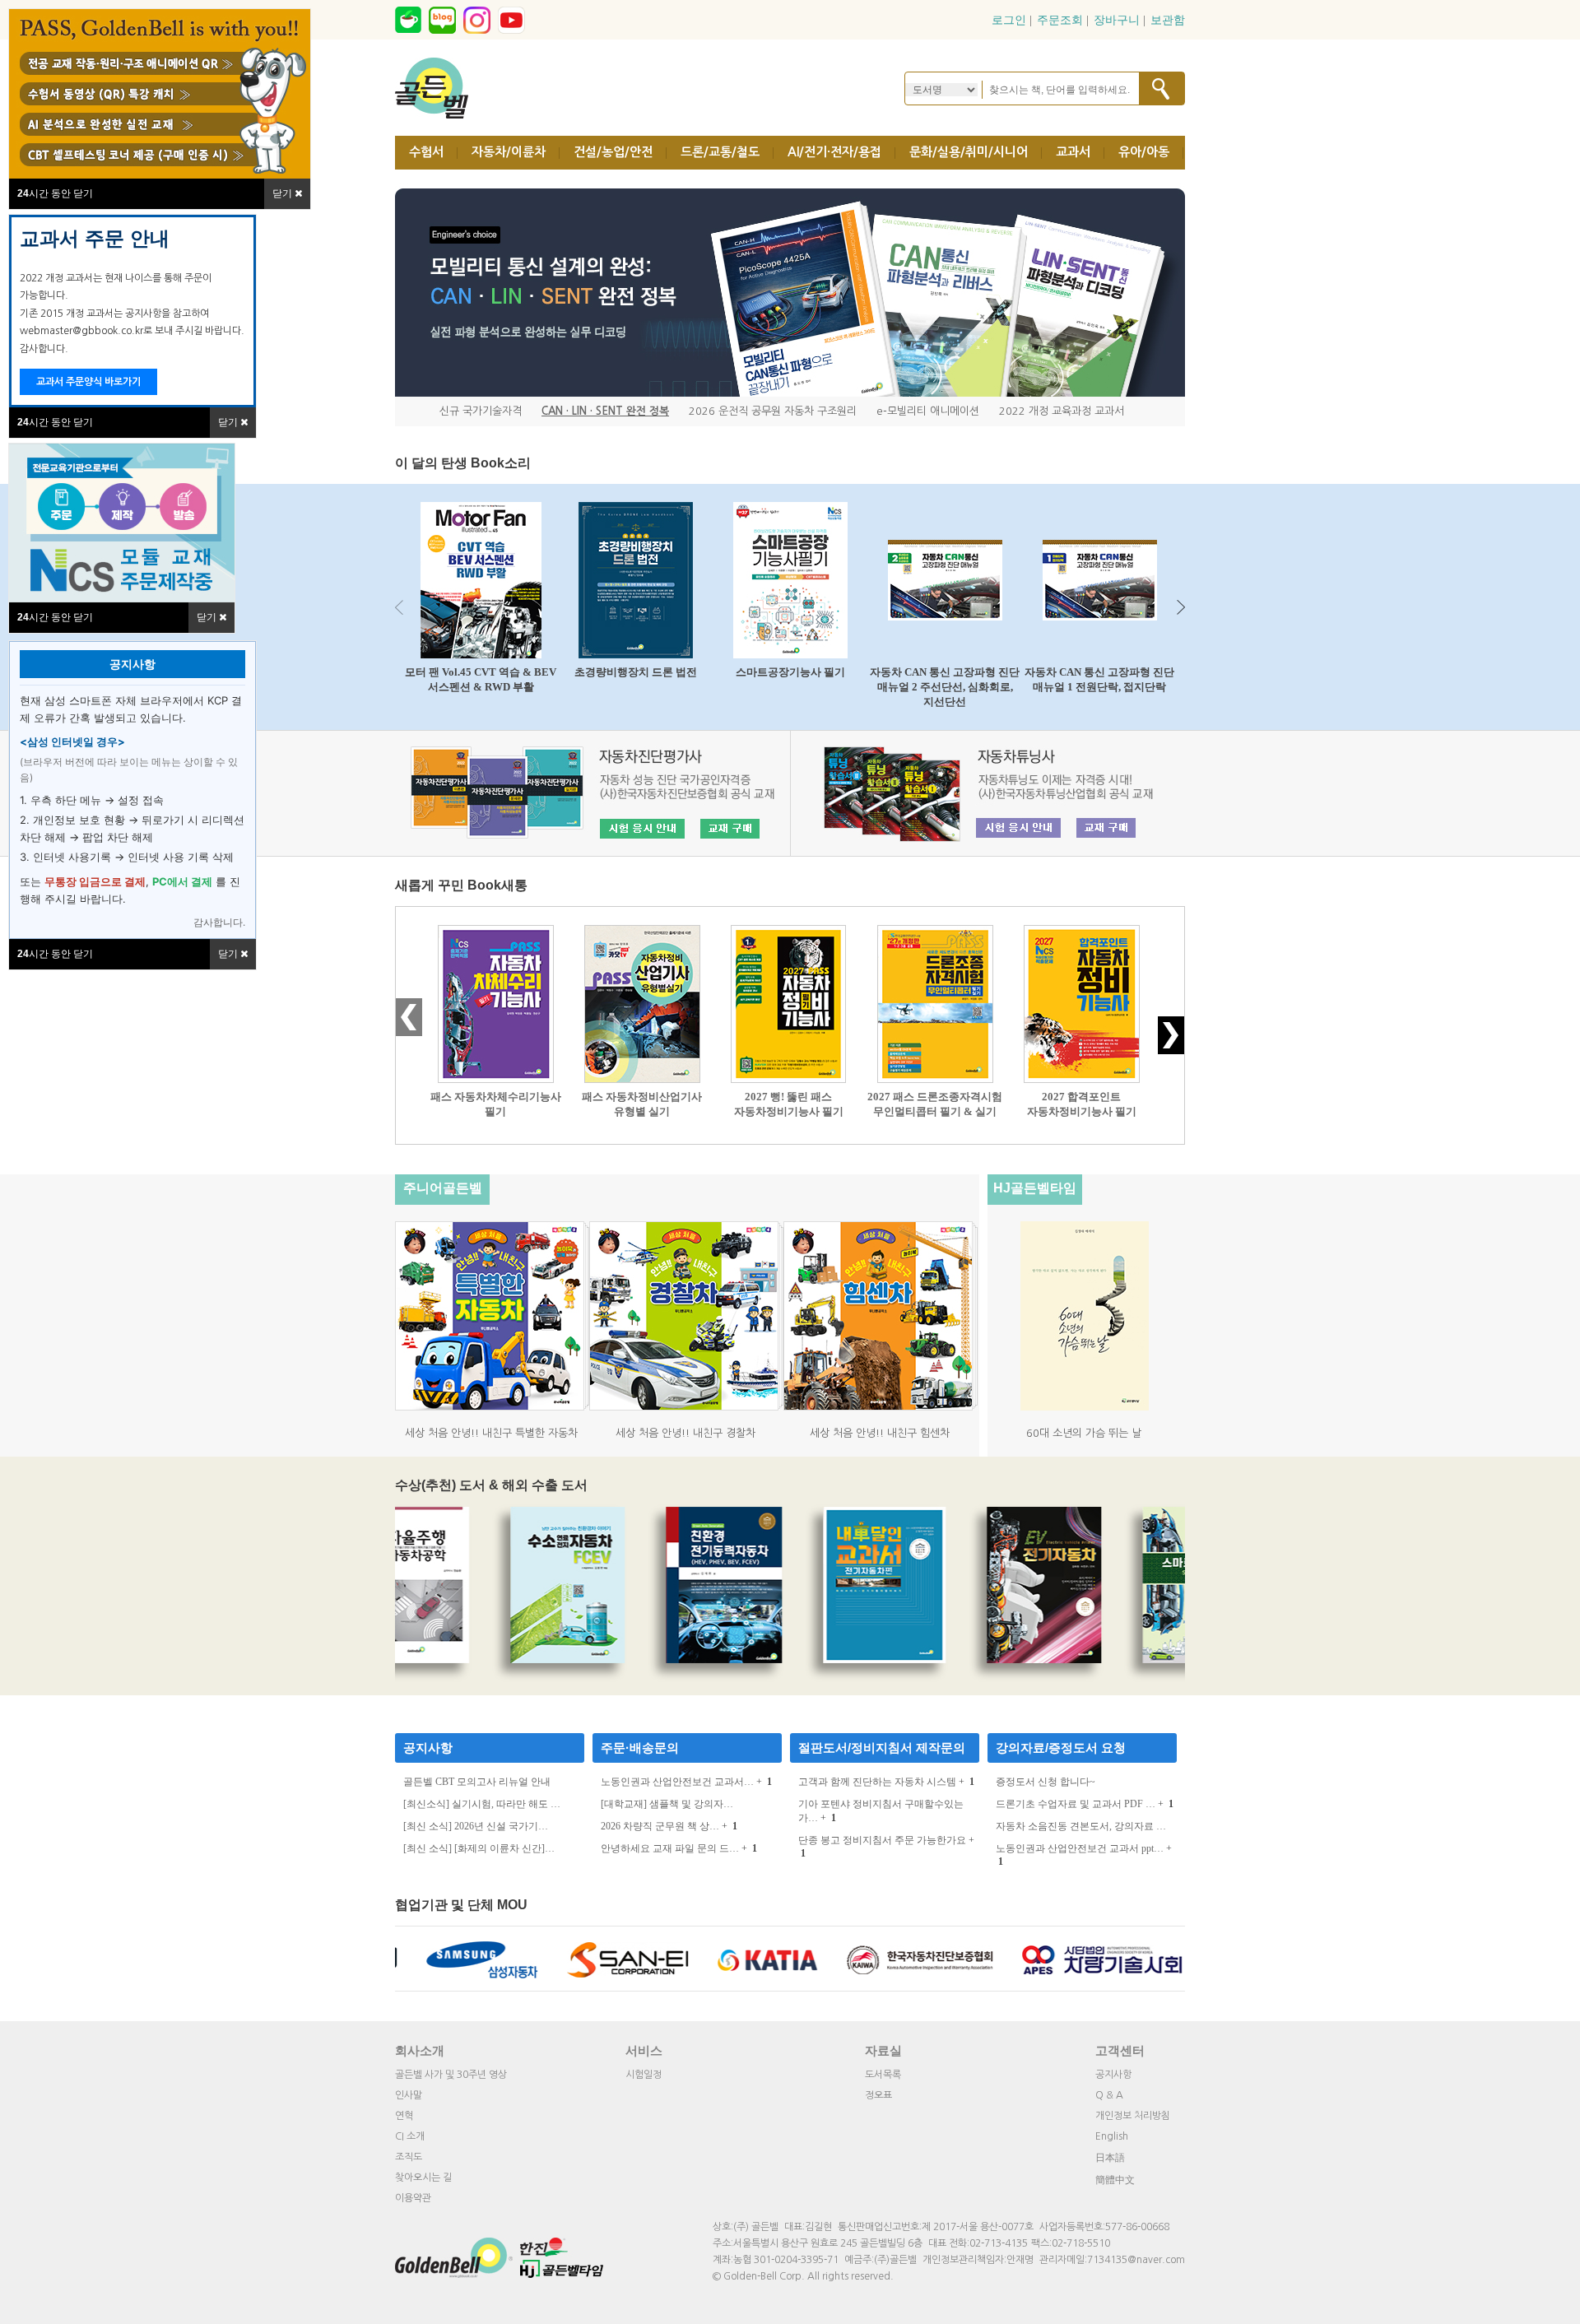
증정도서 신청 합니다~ (1046, 1782)
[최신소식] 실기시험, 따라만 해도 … (482, 1804)
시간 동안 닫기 (55, 422)
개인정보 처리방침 (1133, 2116)
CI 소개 (410, 2136)
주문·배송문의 (640, 1748)
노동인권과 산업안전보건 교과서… (677, 1782)
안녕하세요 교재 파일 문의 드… (670, 1848)
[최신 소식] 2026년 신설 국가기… (476, 1826)
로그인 (1009, 20)
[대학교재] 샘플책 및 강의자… (667, 1804)
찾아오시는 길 (423, 2178)
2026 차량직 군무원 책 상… (660, 1826)
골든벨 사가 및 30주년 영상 (451, 2075)
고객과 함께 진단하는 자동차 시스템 (877, 1782)
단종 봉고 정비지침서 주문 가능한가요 (882, 1840)
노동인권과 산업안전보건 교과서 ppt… (1080, 1848)
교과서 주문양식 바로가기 (88, 382)
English (1112, 2136)
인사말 (409, 2095)
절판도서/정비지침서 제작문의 (882, 1748)
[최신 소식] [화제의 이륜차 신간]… (479, 1848)
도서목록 (883, 2075)
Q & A (1109, 2095)
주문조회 (1060, 20)
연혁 (404, 2116)
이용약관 (413, 2198)
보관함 (1168, 20)
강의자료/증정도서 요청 (1061, 1748)
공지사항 (428, 1748)
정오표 (878, 2095)
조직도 (409, 2157)
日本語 (1110, 2158)
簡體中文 (1115, 2180)
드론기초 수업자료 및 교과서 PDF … (1076, 1804)
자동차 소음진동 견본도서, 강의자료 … (1081, 1826)
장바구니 (1117, 20)
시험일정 (644, 2075)
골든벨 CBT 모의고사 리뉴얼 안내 (477, 1782)
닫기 (229, 422)
